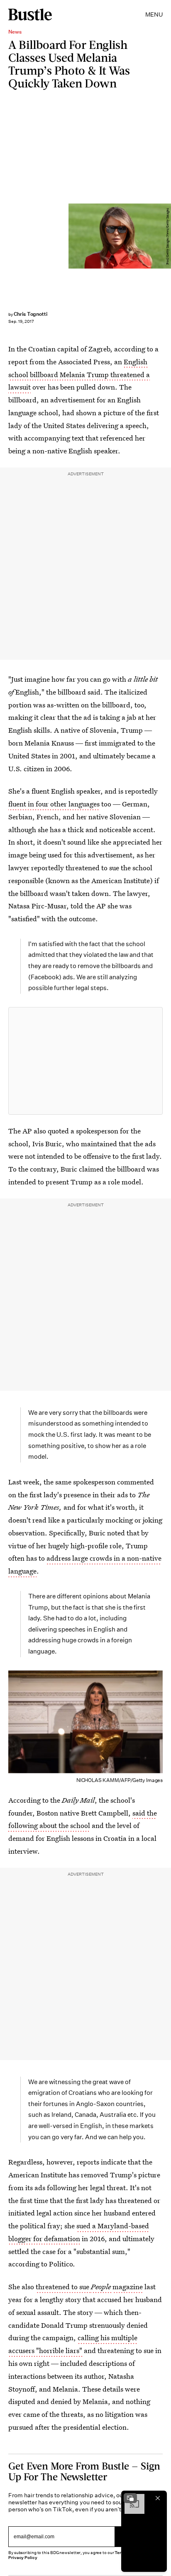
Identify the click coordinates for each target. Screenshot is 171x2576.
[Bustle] (30, 15)
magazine (128, 2287)
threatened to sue (63, 2287)
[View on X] (85, 1061)
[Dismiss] (158, 2498)
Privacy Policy (23, 2558)
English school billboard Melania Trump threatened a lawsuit (79, 374)
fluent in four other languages (54, 804)
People (102, 2287)
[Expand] (130, 2498)
